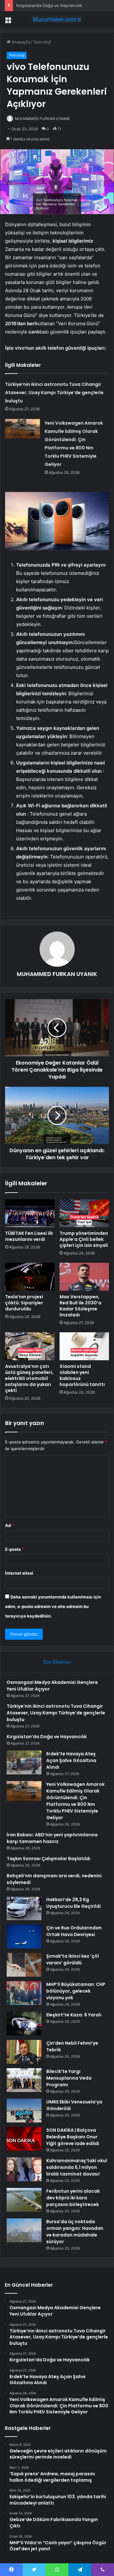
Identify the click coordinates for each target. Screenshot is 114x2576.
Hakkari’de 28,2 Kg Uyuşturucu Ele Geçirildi (73, 1903)
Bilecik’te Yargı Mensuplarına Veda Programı (69, 2078)
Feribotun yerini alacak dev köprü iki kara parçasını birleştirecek (73, 2198)
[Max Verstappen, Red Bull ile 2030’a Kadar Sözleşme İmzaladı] (84, 1277)
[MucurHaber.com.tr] (57, 19)
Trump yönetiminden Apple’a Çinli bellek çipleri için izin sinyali (84, 1239)
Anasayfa (20, 42)
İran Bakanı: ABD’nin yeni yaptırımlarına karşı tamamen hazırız (52, 1838)
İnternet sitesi (19, 1573)
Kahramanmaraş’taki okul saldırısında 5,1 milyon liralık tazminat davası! (77, 2167)
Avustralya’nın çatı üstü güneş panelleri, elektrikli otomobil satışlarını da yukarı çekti (29, 1378)
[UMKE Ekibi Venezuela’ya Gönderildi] (24, 2111)
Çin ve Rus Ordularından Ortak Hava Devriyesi (74, 1931)
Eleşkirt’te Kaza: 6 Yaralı (74, 2015)
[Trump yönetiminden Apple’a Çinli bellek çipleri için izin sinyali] (84, 1213)
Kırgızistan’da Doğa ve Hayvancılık (49, 5)
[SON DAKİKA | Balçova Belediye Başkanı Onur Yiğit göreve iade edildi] (24, 2139)
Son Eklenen (57, 1662)
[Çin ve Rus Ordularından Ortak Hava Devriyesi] (24, 1937)
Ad (9, 1525)
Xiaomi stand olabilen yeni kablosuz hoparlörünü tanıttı (82, 1375)
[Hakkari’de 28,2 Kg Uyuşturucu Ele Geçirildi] (24, 1908)
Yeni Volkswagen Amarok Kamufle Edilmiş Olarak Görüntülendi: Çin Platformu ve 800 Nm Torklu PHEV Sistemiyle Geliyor (75, 1801)
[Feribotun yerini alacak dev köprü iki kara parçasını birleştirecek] (24, 2200)
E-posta (15, 1549)
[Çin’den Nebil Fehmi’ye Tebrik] (24, 2052)
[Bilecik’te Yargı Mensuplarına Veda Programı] (24, 2080)
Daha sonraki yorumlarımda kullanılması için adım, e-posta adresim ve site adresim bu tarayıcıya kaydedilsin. (53, 1606)
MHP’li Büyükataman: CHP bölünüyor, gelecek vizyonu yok (76, 1991)
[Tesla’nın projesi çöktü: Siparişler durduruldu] (30, 1277)
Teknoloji (42, 42)
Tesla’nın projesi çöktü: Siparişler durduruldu (24, 1303)
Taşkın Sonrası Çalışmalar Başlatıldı (48, 1859)
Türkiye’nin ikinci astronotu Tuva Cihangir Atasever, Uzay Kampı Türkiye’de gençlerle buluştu (54, 393)
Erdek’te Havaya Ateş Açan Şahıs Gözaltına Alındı (71, 1760)
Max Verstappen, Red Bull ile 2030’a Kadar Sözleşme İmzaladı (80, 1306)
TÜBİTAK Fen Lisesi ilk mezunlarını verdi (29, 1236)
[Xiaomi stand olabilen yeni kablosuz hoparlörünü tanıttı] (84, 1346)
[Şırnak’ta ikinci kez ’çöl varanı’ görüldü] (24, 1965)
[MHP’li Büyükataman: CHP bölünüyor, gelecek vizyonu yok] (24, 1993)
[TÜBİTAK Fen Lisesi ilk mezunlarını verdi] (30, 1213)
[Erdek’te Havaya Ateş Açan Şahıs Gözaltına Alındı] (24, 1762)
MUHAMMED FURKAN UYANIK (42, 119)
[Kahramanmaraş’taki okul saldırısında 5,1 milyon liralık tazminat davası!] (24, 2169)
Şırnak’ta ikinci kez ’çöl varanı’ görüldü (73, 1959)
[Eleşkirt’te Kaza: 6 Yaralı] (24, 2024)
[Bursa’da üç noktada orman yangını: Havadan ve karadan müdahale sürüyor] (24, 2230)
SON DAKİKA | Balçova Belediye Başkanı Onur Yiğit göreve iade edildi (73, 2137)
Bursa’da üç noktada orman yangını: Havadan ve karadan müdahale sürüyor (75, 2232)
